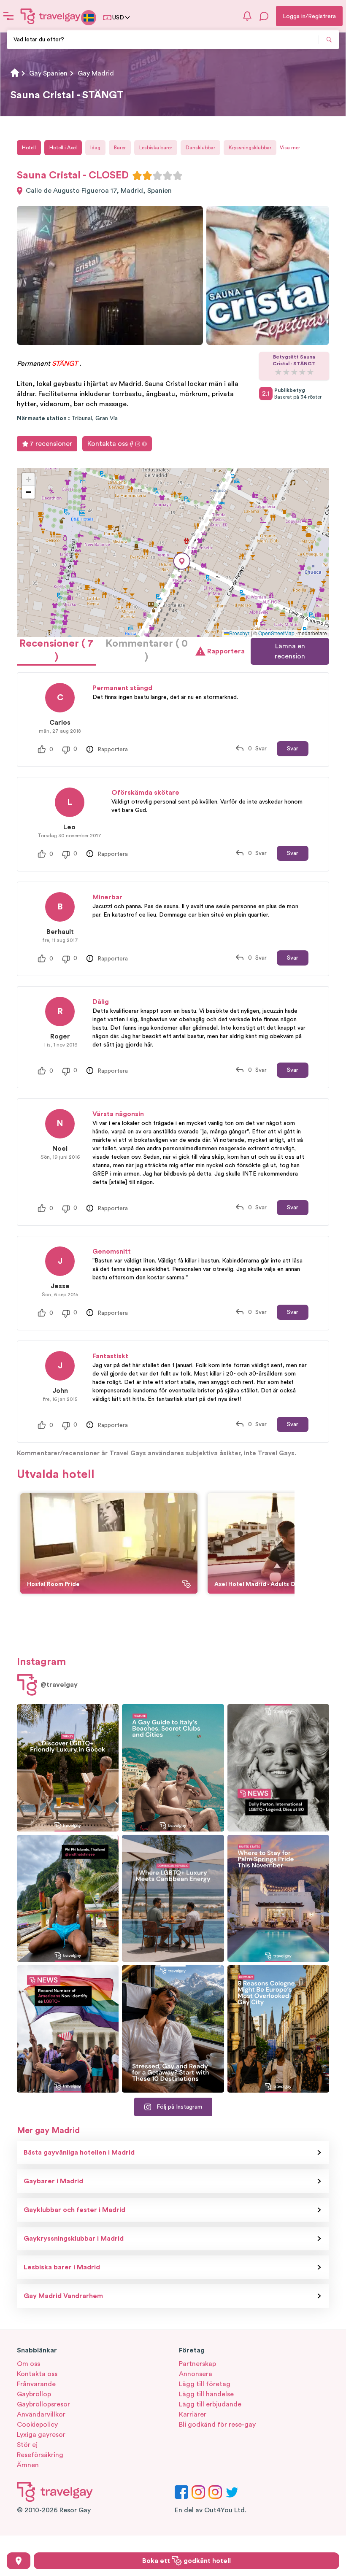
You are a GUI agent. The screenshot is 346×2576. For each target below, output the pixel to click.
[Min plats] (19, 2561)
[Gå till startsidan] (51, 16)
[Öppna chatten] (264, 16)
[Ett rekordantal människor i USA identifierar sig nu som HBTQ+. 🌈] (68, 2029)
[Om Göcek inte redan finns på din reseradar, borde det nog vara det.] (68, 1768)
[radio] (137, 175)
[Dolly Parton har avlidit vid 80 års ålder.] (278, 1768)
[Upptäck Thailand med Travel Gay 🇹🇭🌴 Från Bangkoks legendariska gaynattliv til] (68, 1899)
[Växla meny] (8, 16)
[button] (182, 561)
